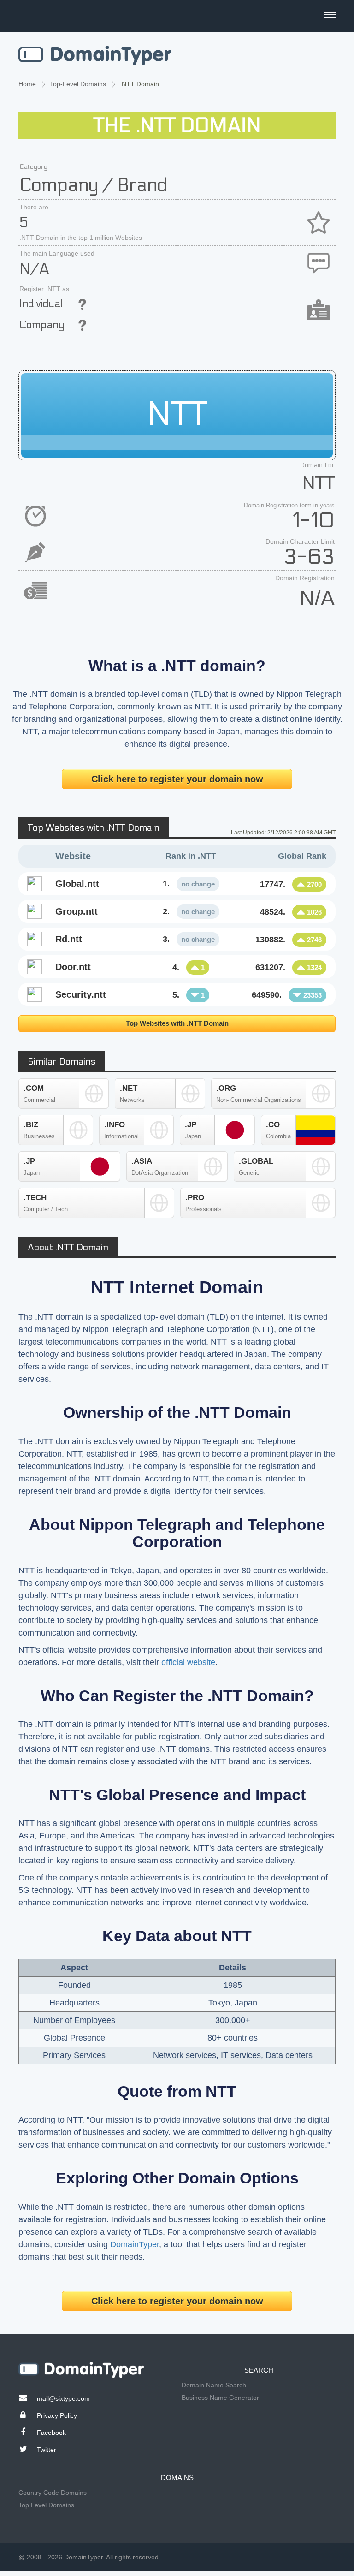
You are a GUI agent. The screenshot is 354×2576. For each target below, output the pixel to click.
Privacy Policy (57, 2415)
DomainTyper (135, 2244)
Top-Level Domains (78, 84)
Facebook (51, 2433)
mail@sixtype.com (63, 2398)
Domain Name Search (214, 2385)
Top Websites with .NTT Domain (177, 1023)
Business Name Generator (220, 2398)
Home (27, 84)
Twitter (47, 2450)
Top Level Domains (46, 2505)
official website (188, 1662)
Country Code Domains (53, 2493)
